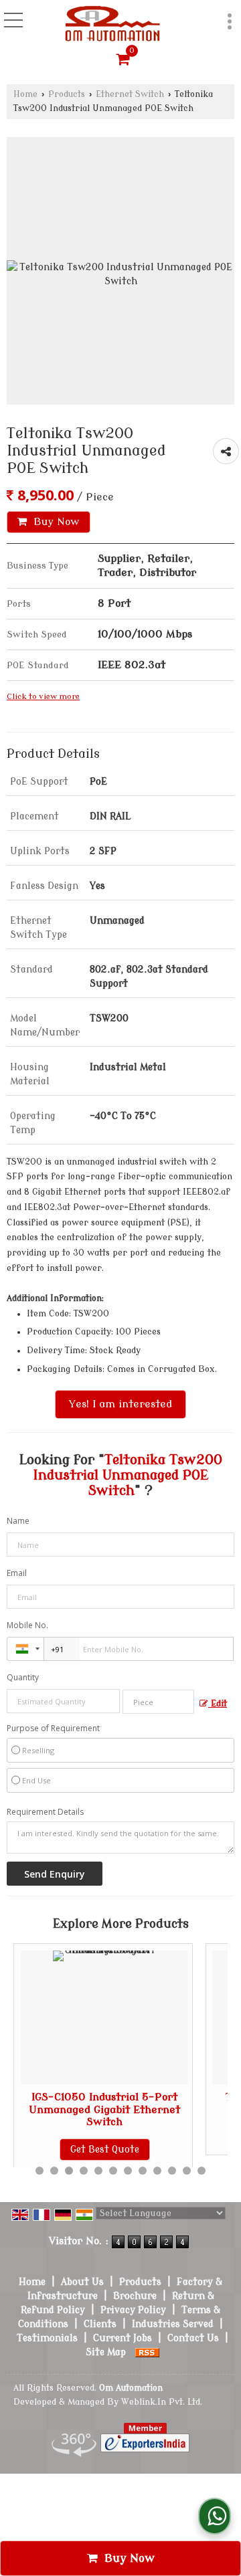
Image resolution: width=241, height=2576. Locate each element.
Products (67, 94)
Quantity (23, 1677)
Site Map (106, 2352)
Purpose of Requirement (53, 1728)
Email (17, 1573)
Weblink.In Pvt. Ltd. (162, 2402)
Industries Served (173, 2324)
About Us (82, 2282)
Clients (100, 2324)
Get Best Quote (69, 2150)
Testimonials (47, 2338)
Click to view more (43, 697)
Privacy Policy (133, 2310)
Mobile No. (27, 1625)
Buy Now (55, 522)
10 (172, 2171)
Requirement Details (45, 1812)
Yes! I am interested (120, 1404)
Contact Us (193, 2338)
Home (25, 94)
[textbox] (158, 1702)
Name (18, 1521)
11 (187, 2171)
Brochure (135, 2296)
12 (202, 2171)
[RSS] (147, 2352)
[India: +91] (25, 1649)
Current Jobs (123, 2338)
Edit (218, 1704)
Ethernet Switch (130, 94)
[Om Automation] (112, 24)
